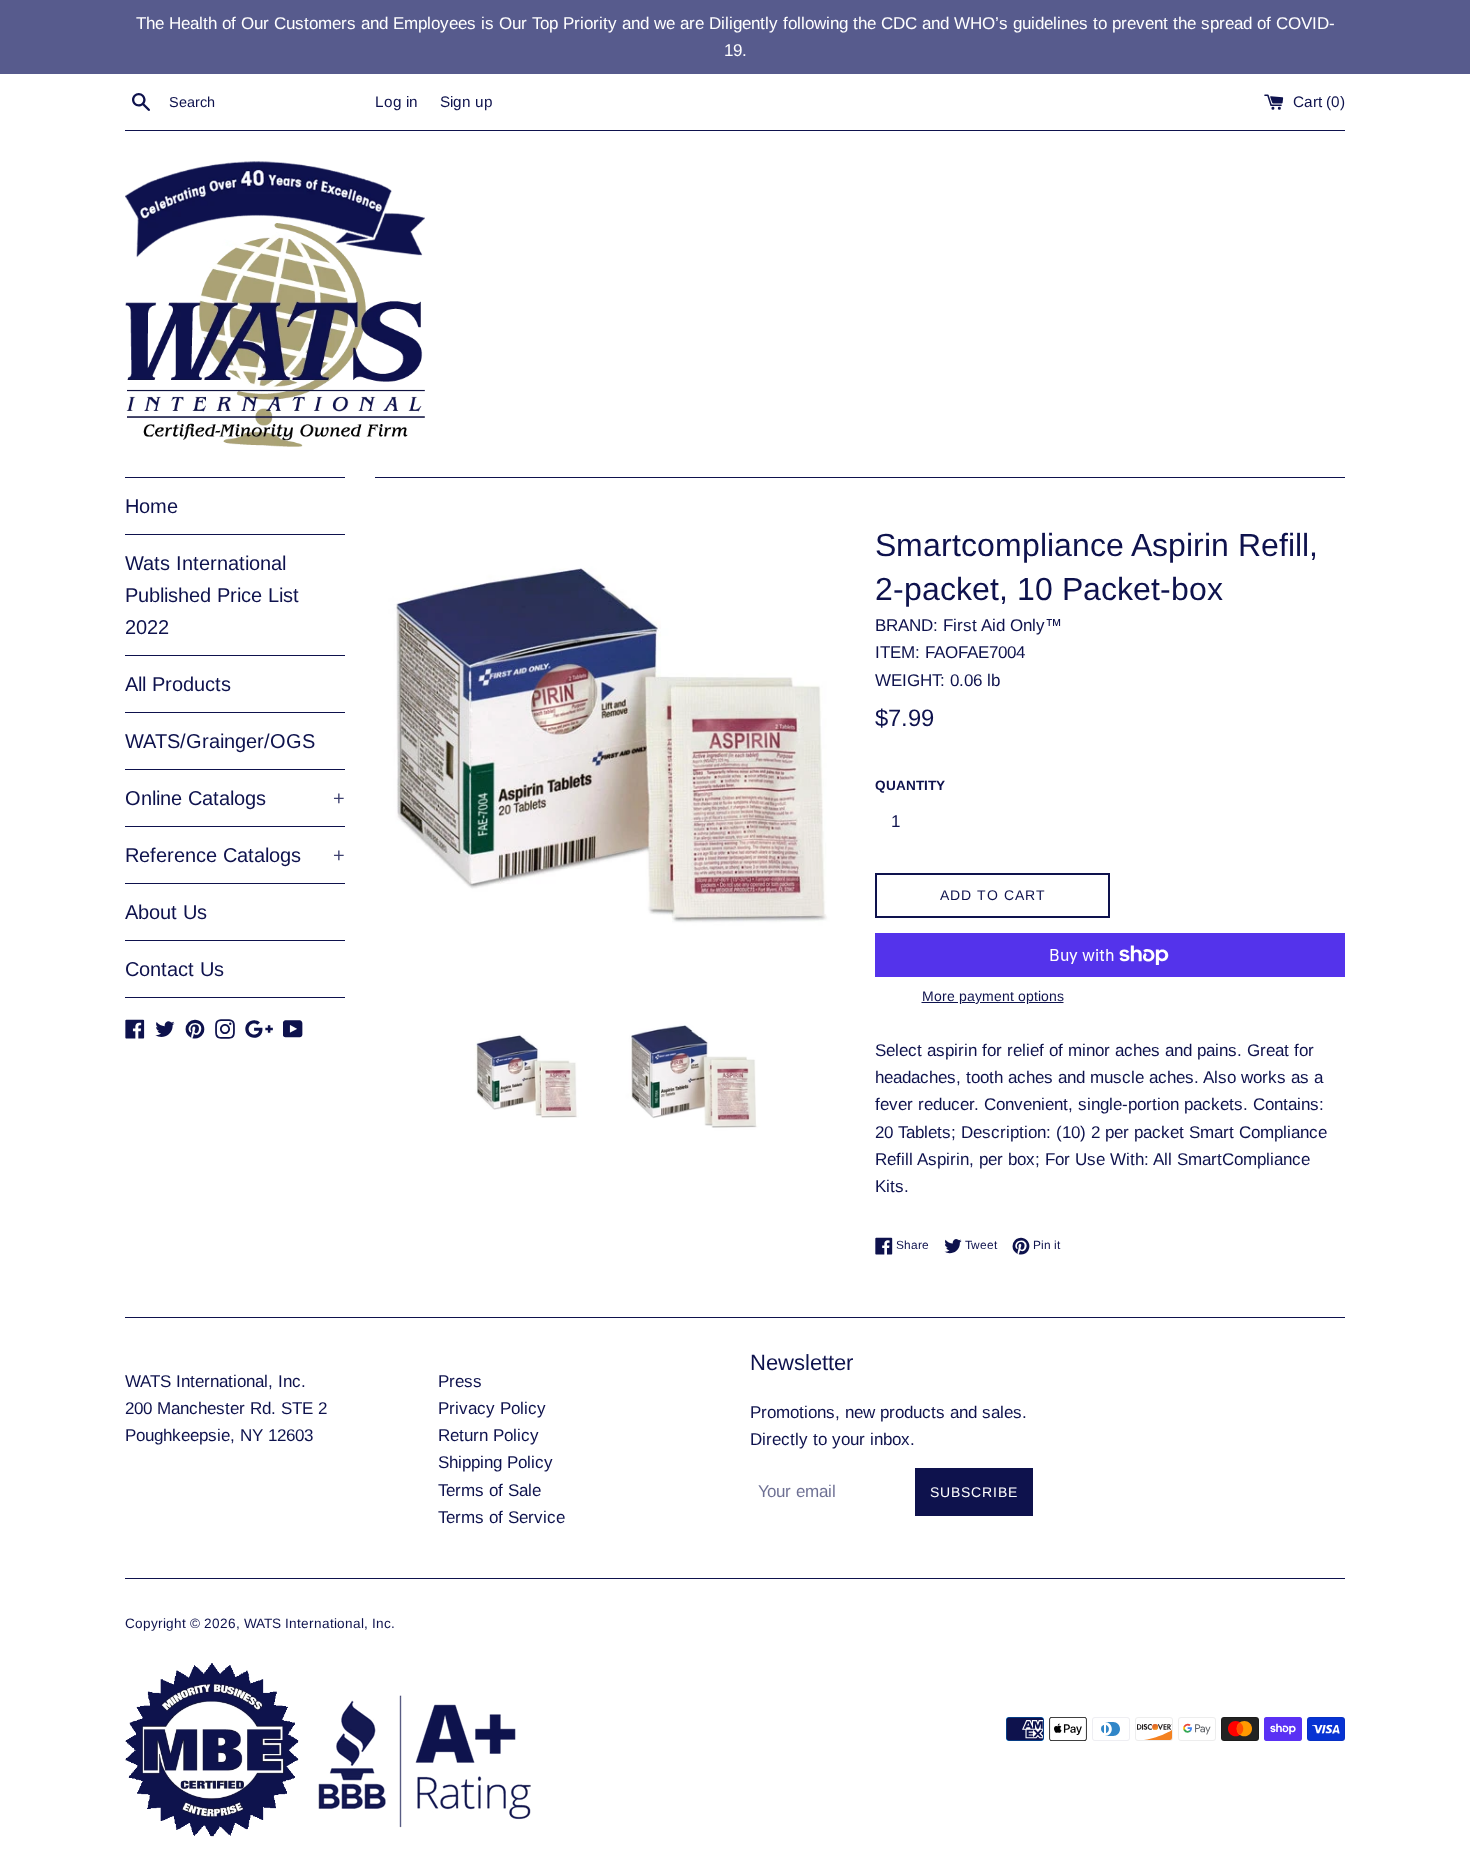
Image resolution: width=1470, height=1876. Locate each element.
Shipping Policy (495, 1462)
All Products (178, 684)
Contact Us (174, 969)
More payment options (993, 996)
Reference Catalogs (235, 855)
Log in (396, 101)
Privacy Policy (492, 1408)
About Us (166, 912)
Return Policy (488, 1435)
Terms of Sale (489, 1490)
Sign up (466, 101)
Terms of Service (501, 1517)
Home (151, 506)
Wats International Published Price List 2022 (212, 595)
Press (460, 1381)
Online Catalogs (235, 798)
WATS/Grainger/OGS (220, 741)
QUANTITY (910, 785)
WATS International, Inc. (319, 1623)
